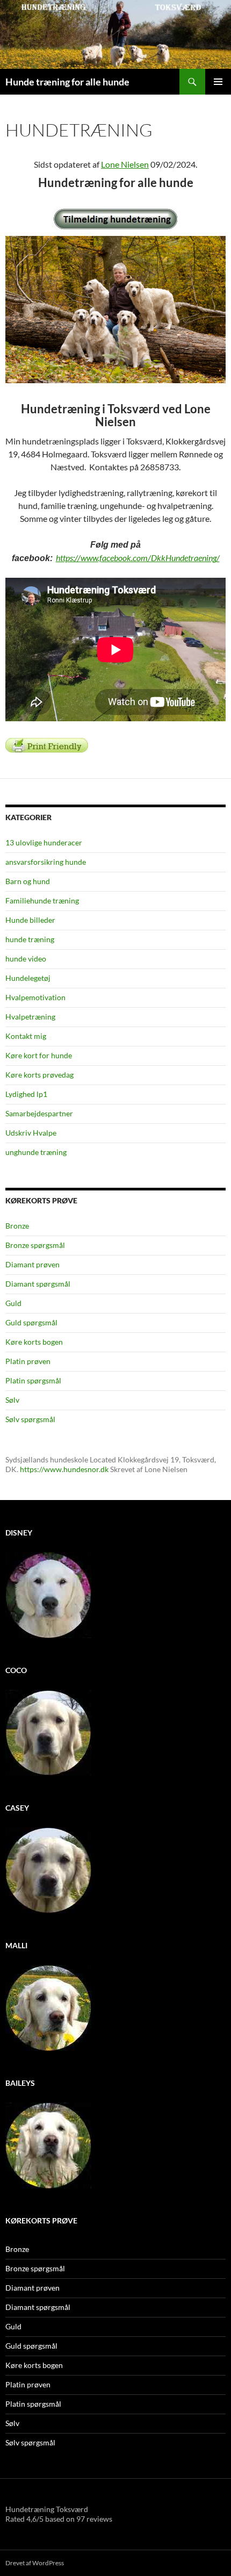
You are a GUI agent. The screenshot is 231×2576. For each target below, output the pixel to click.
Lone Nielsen (125, 164)
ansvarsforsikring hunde (46, 862)
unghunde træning (36, 1152)
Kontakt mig (26, 1036)
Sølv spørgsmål (30, 1419)
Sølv (12, 1400)
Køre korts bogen (34, 1342)
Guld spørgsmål (31, 1322)
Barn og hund (28, 881)
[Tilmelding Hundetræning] (115, 219)
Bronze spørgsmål (35, 1245)
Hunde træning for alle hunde (67, 82)
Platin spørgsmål (33, 1380)
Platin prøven (28, 1361)
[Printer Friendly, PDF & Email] (47, 744)
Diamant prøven (33, 1264)
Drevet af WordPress (35, 2563)
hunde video (26, 959)
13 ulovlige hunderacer (44, 842)
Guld (13, 1303)
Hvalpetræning (30, 1017)
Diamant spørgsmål (38, 1284)
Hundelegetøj (28, 978)
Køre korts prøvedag (39, 1075)
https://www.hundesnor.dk (64, 1469)
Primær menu (218, 82)
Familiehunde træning (42, 900)
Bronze (17, 1226)
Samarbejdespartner (39, 1113)
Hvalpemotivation (35, 997)
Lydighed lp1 (26, 1094)
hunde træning (30, 939)
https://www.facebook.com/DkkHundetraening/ (138, 558)
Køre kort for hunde (39, 1055)
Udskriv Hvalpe (31, 1133)
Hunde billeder (30, 920)
